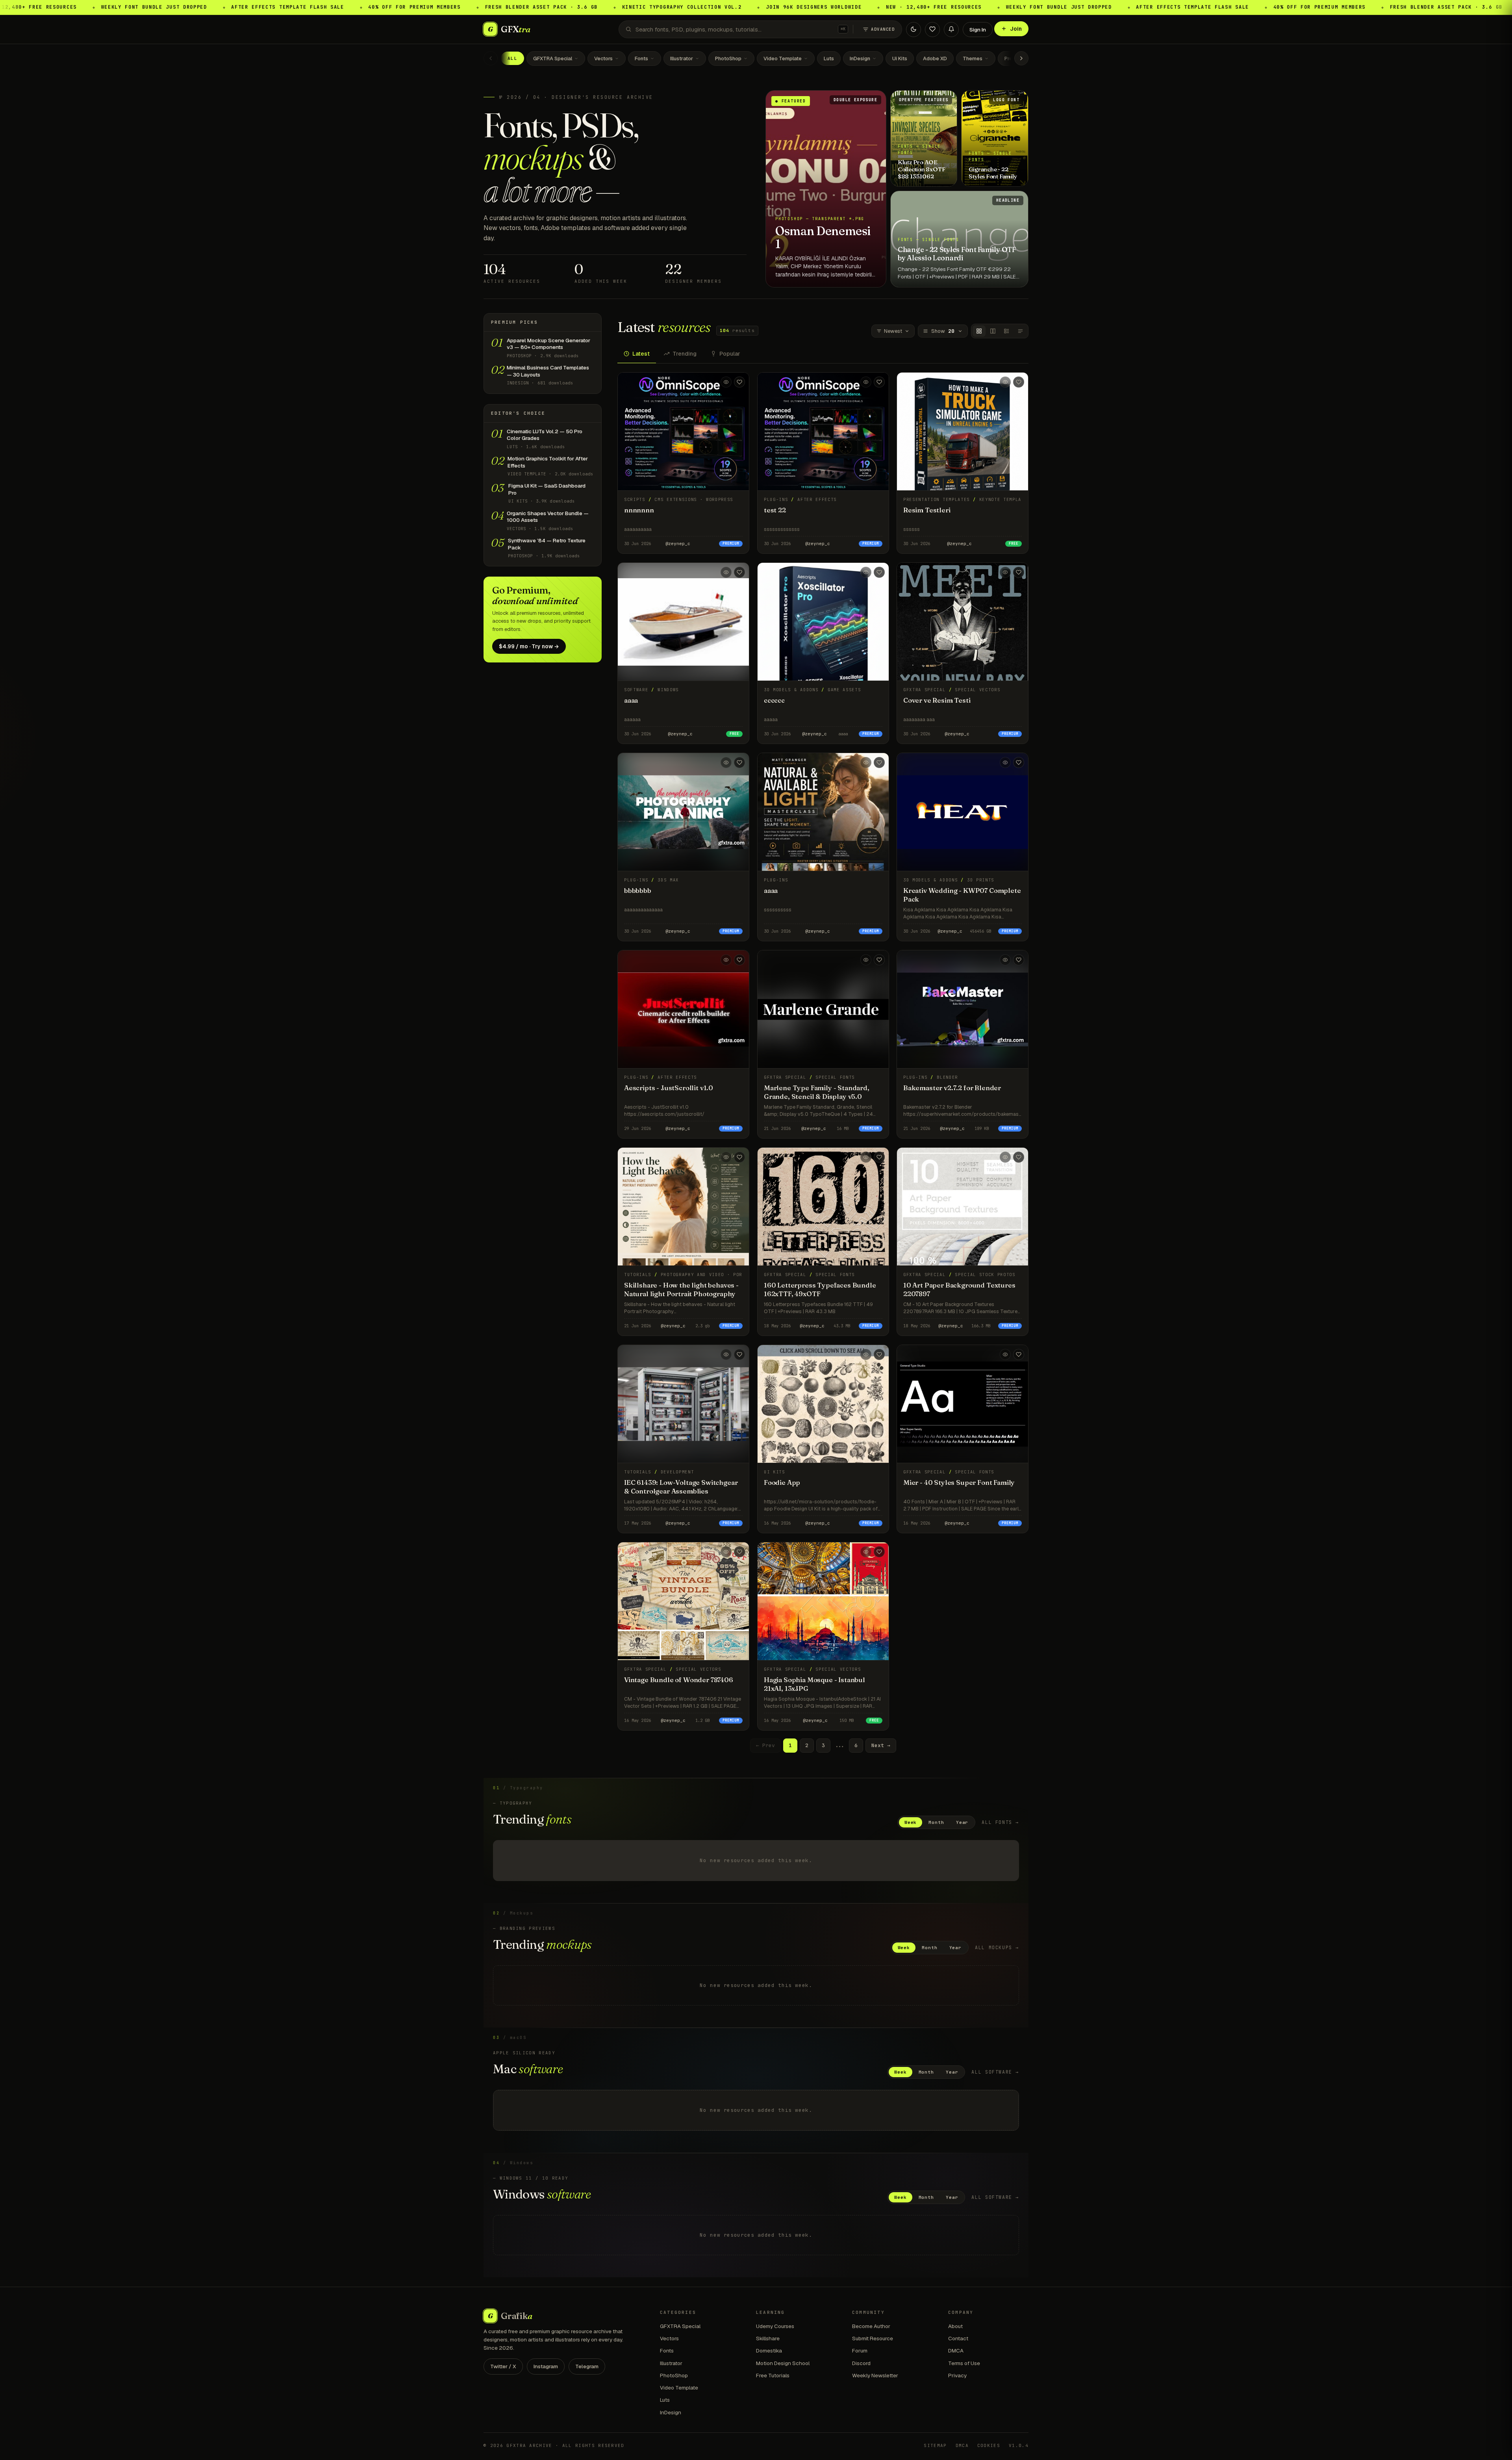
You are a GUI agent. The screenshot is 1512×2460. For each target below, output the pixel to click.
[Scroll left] (491, 58)
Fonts (641, 58)
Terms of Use (964, 2363)
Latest (641, 354)
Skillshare (768, 2338)
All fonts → (1000, 1822)
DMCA (956, 2351)
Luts (829, 58)
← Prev (765, 1745)
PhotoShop (728, 58)
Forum (860, 2351)
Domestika (769, 2351)
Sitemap (935, 2445)
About (955, 2326)
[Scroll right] (1021, 58)
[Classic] (1007, 331)
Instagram (546, 2366)
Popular (730, 354)
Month (936, 1822)
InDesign (860, 58)
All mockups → (997, 1947)
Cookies (989, 2445)
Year (962, 1822)
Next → (881, 1745)
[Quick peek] (726, 382)
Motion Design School (783, 2363)
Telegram (587, 2366)
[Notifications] (951, 29)
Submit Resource (873, 2338)
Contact (958, 2338)
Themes (973, 58)
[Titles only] (1020, 331)
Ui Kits (900, 58)
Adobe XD (935, 58)
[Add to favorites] (739, 382)
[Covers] (979, 331)
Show (943, 331)
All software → (995, 2072)
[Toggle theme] (913, 29)
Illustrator (682, 58)
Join (1016, 29)
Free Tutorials (773, 2375)
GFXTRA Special (553, 58)
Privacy (957, 2375)
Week (911, 1822)
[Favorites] (932, 29)
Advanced (883, 29)
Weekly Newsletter (875, 2375)
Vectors (603, 58)
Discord (861, 2363)
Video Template (783, 58)
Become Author (871, 2326)
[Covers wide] (993, 331)
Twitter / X (503, 2366)
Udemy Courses (775, 2326)
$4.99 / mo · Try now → (529, 646)
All (512, 58)
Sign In (978, 30)
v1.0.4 (1019, 2445)
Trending (685, 354)
